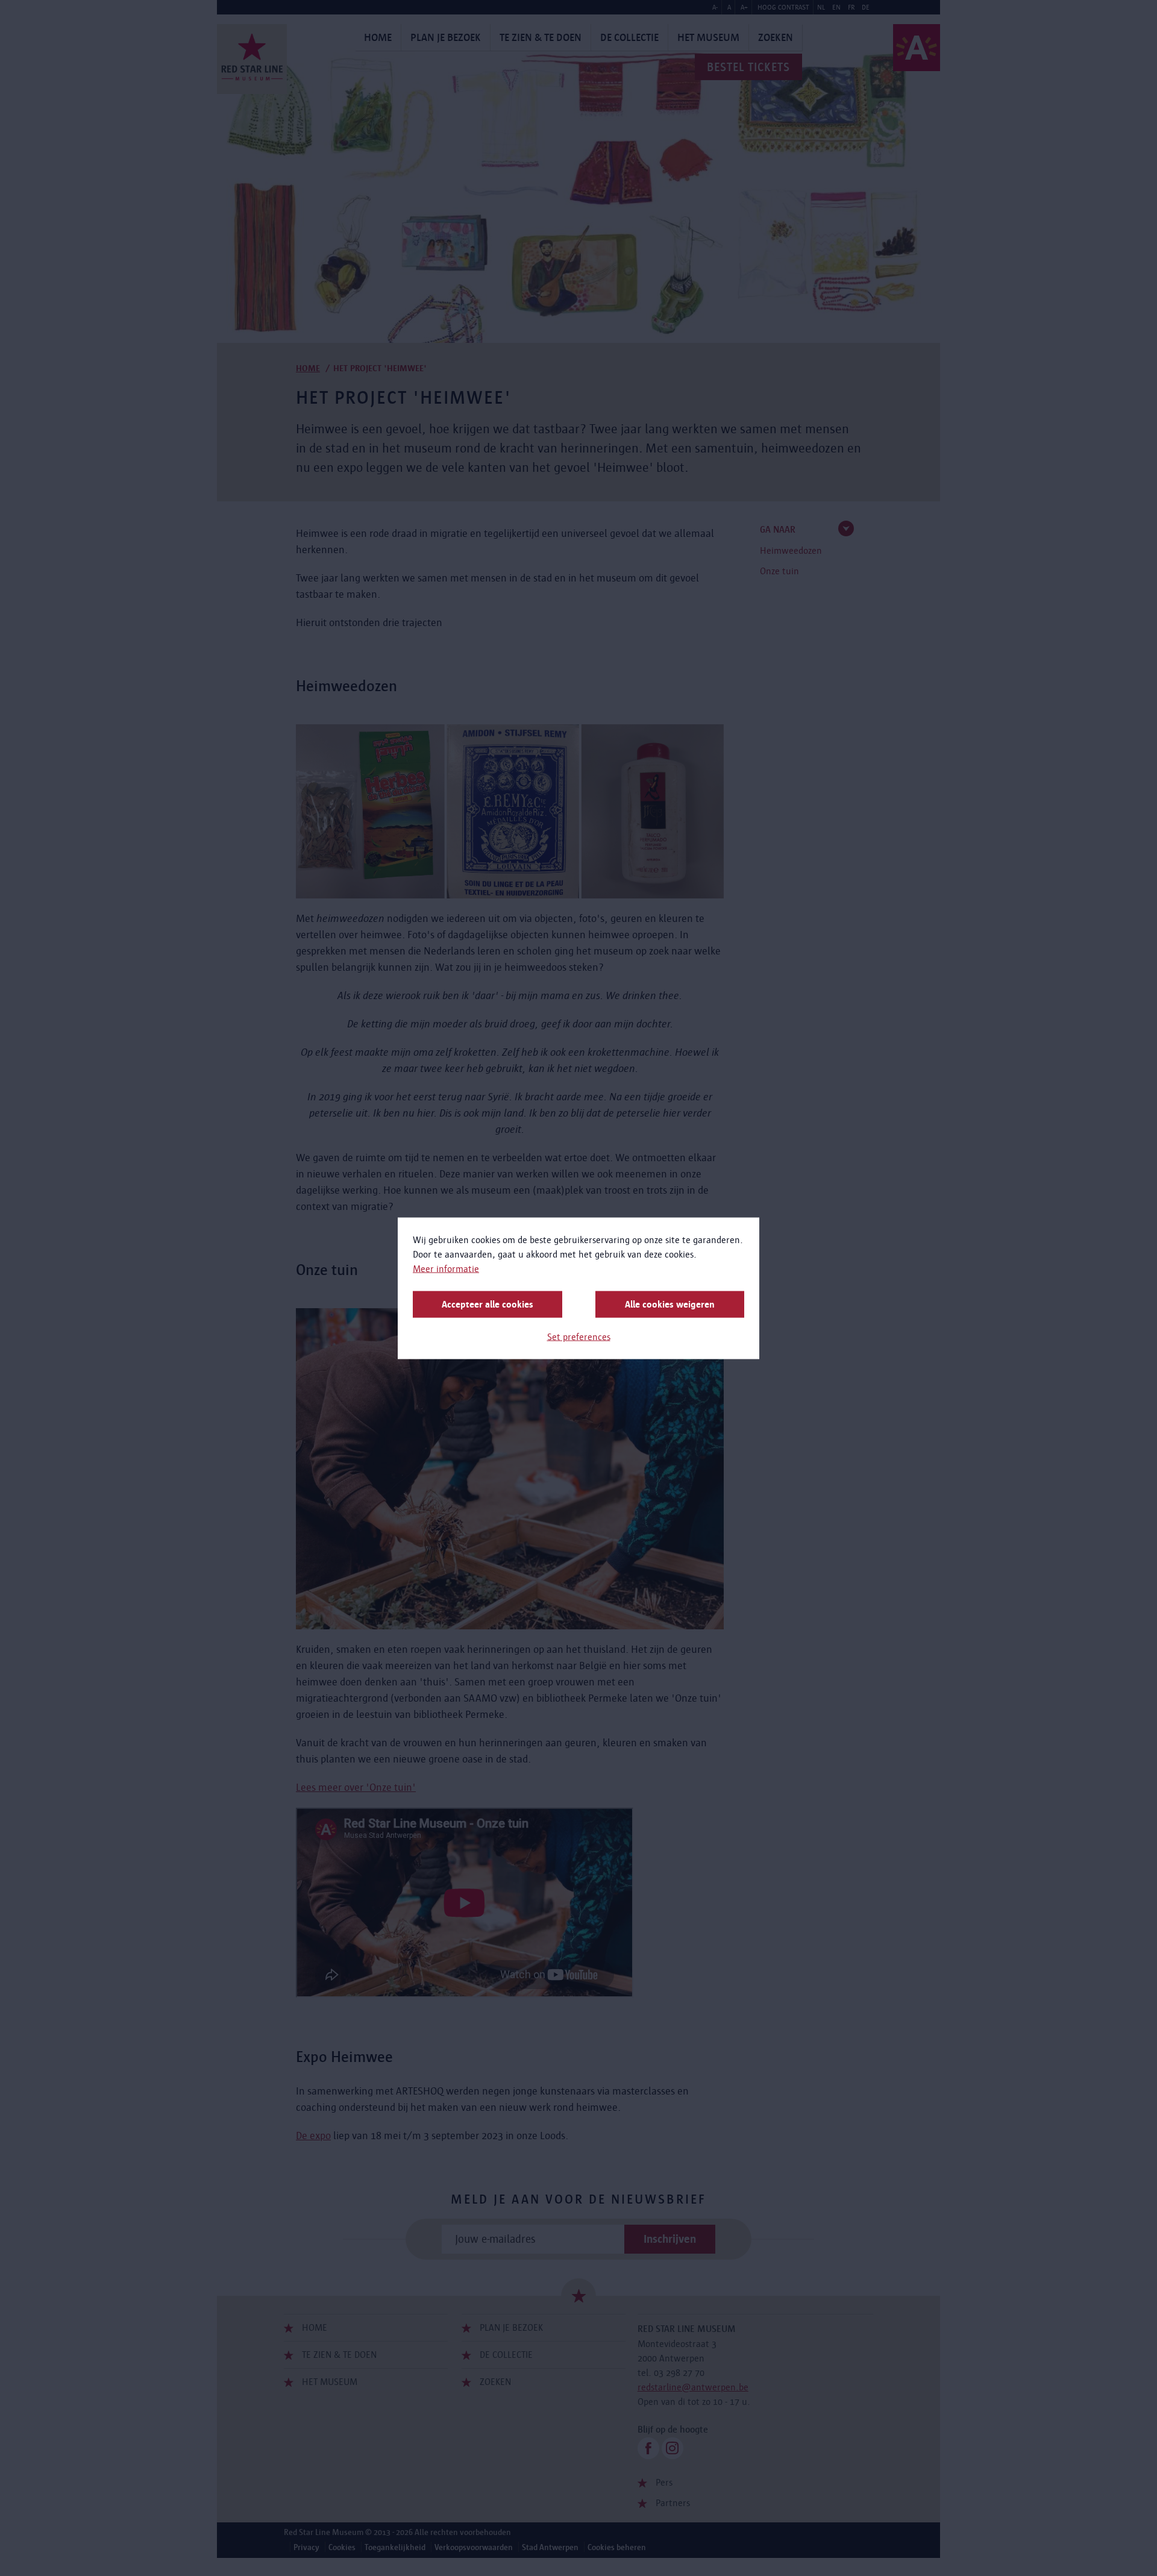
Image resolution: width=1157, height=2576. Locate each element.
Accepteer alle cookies (488, 1304)
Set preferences (579, 1336)
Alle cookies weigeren (670, 1304)
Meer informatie (446, 1268)
